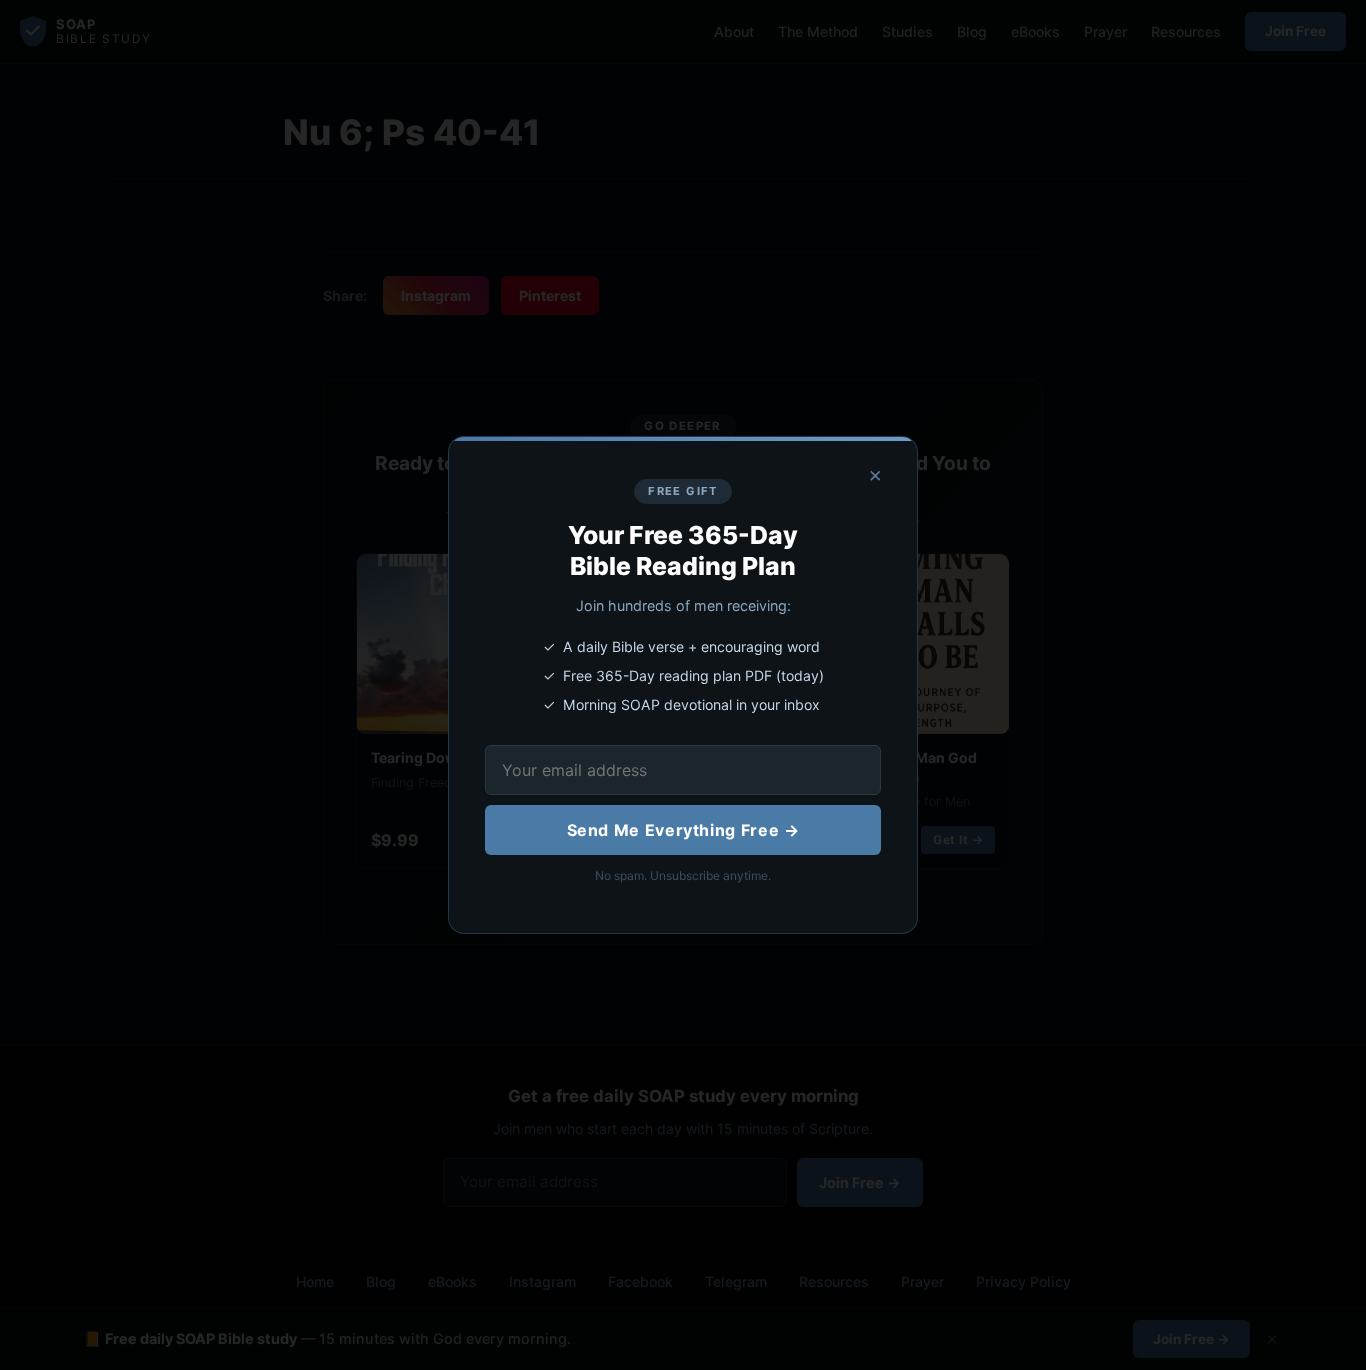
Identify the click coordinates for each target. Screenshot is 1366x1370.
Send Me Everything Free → (683, 830)
